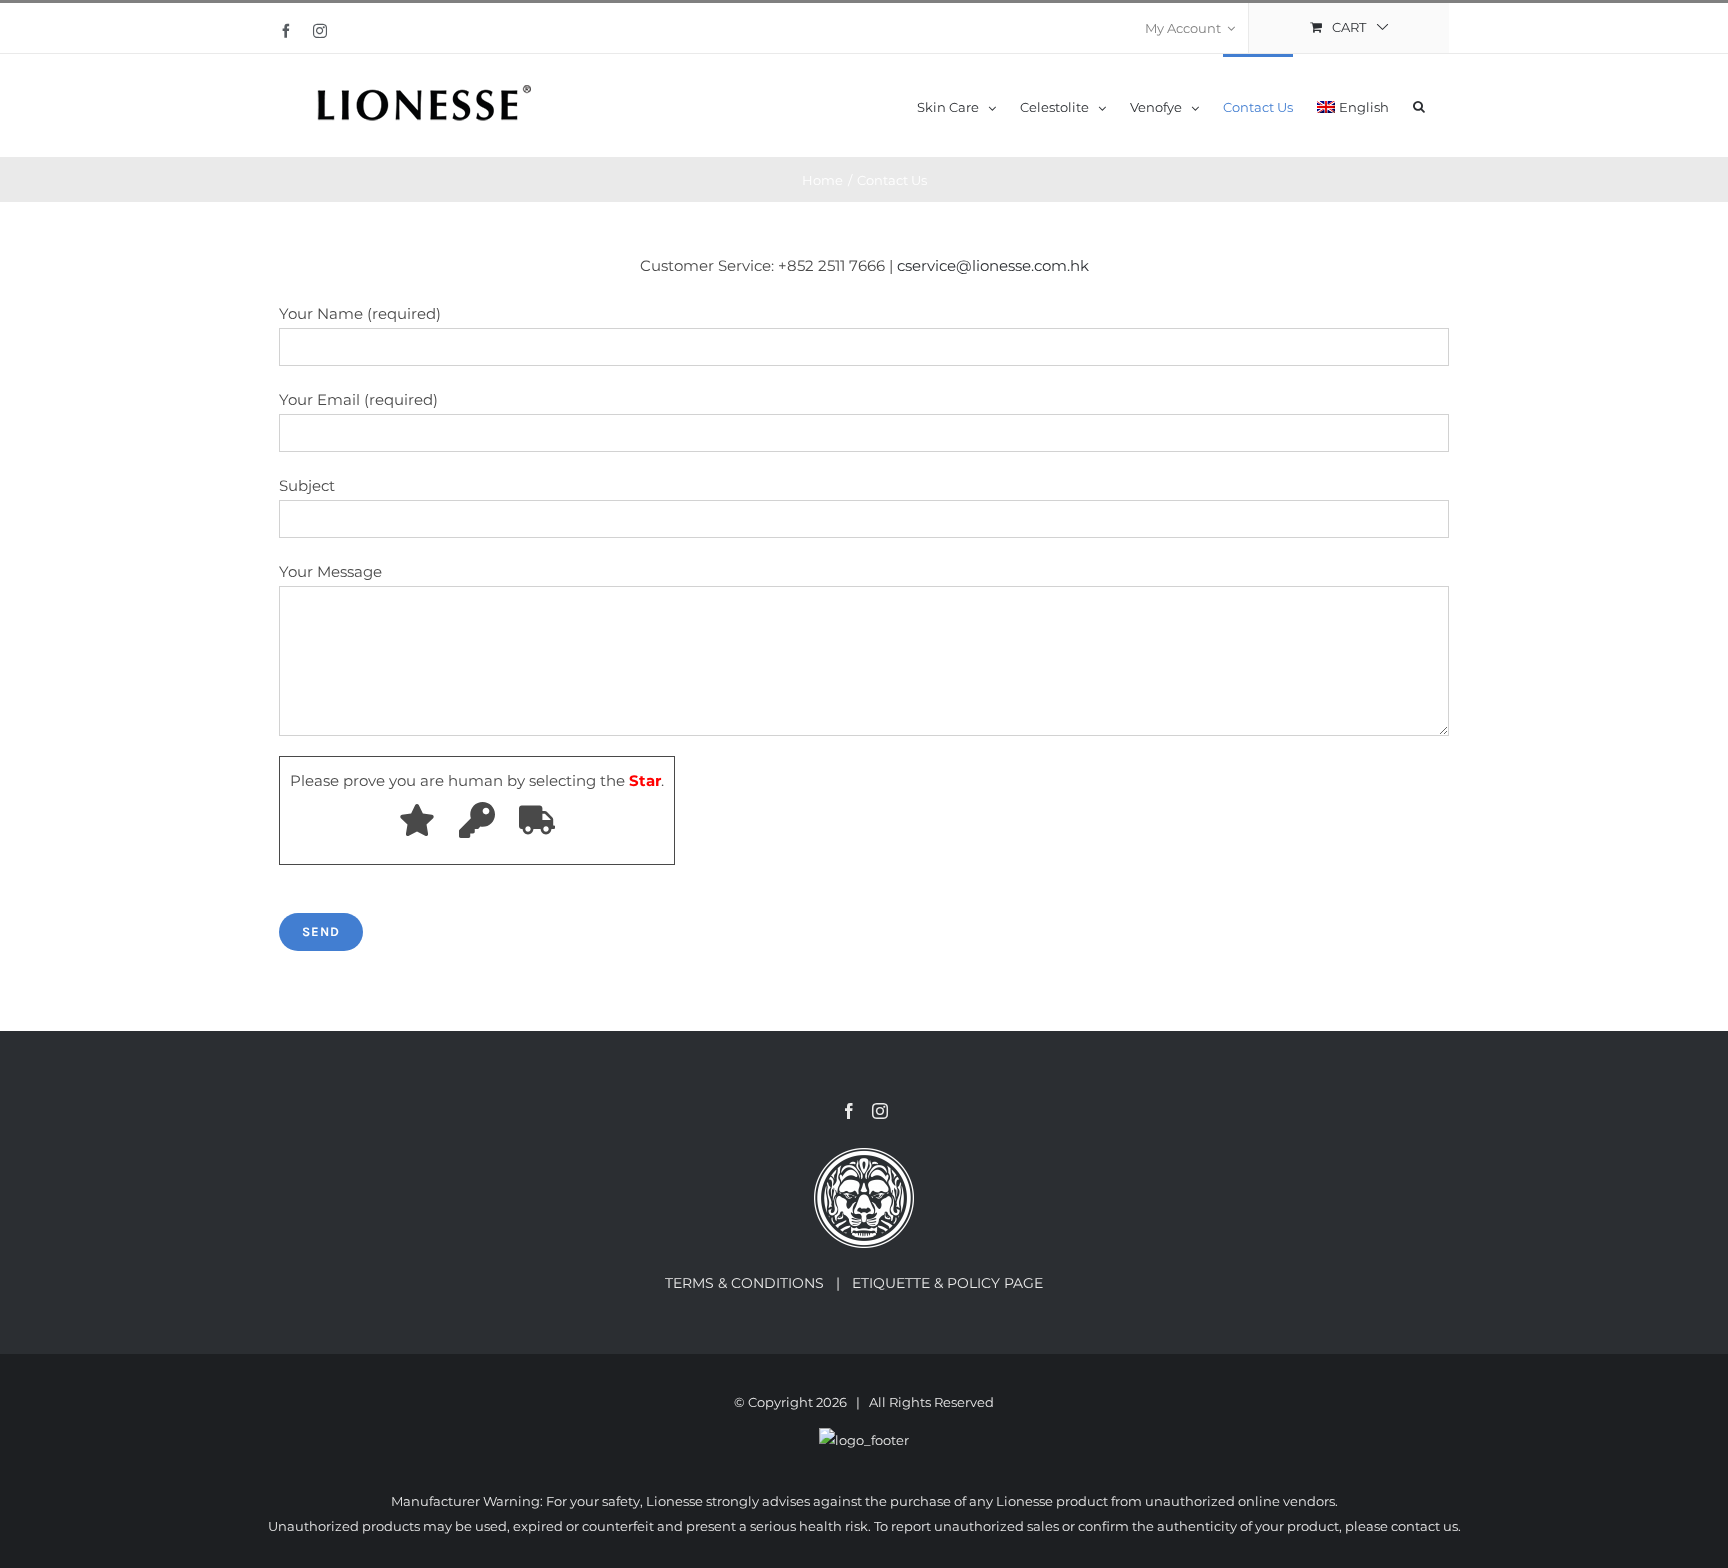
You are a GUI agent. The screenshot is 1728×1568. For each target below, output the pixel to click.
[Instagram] (880, 1111)
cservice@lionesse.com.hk (993, 265)
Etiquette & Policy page (957, 1283)
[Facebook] (849, 1111)
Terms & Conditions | (758, 1283)
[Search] (1419, 105)
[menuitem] (1190, 28)
